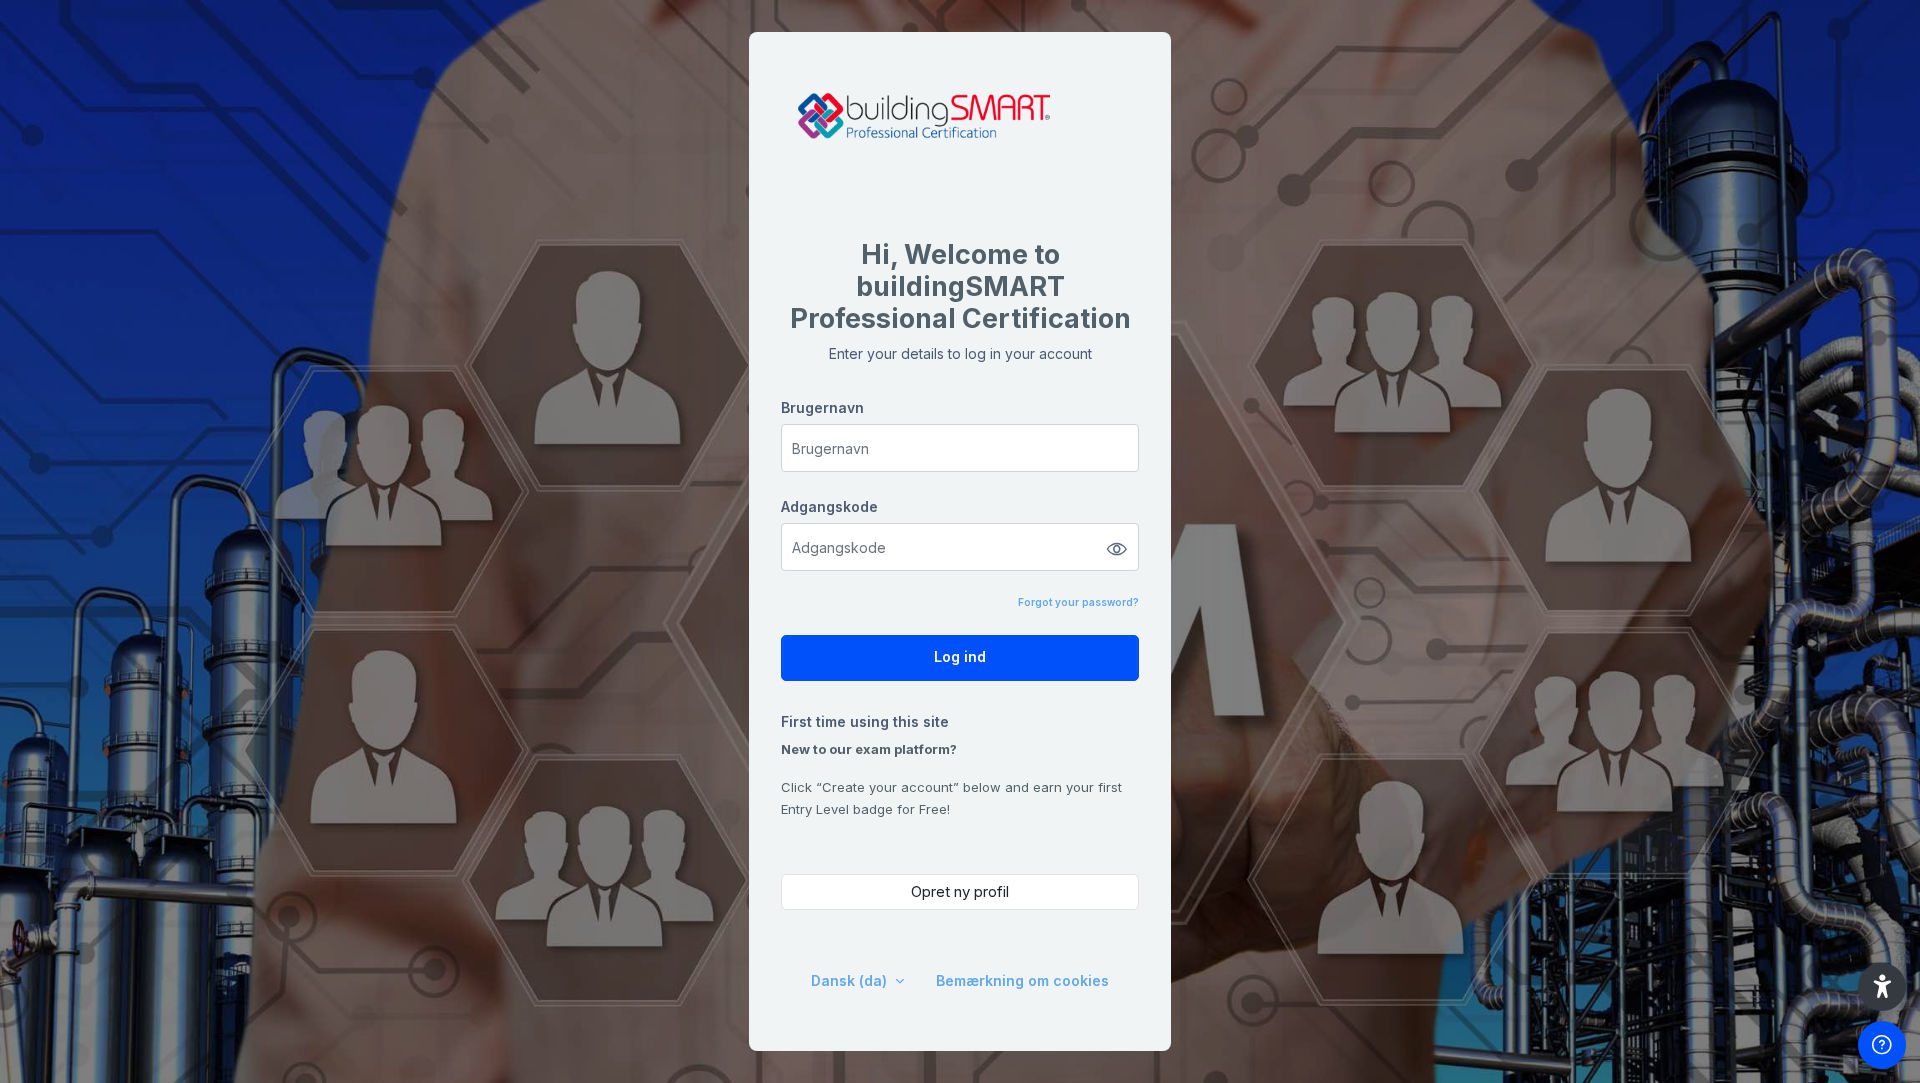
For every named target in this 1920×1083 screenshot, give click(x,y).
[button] (1882, 987)
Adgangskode (829, 506)
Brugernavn (822, 407)
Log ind (960, 656)
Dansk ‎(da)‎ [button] (851, 980)
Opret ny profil (960, 891)
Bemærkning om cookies (1022, 980)
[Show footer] (1882, 1045)
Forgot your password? (1078, 602)
